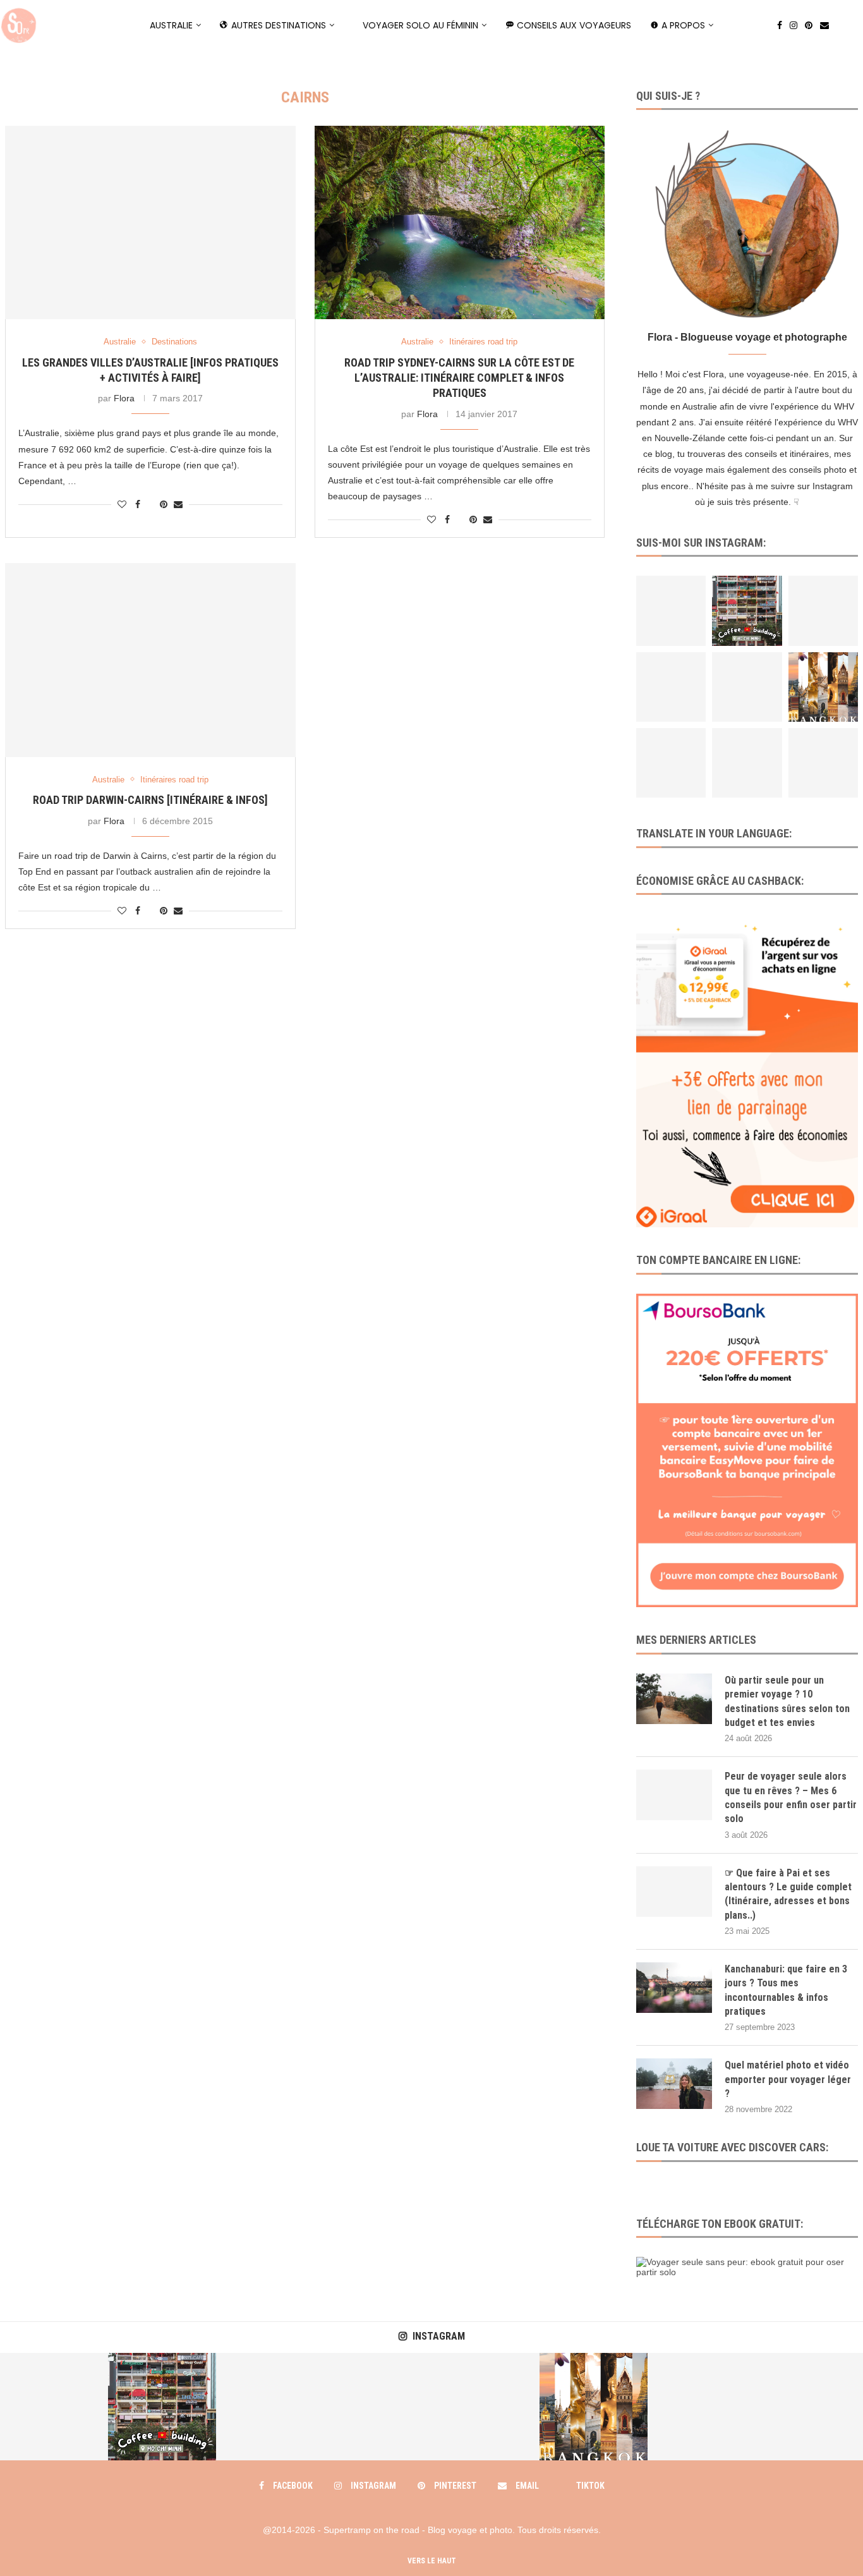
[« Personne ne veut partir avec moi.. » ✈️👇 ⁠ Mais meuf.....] (747, 763)
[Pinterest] (809, 25)
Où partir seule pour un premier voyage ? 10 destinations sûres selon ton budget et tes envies (787, 1701)
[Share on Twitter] (150, 504)
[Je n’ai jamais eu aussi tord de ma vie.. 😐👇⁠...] (823, 611)
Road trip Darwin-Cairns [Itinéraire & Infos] (150, 800)
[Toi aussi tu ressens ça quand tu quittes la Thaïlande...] (747, 687)
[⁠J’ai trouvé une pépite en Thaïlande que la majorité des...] (671, 763)
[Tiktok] (840, 25)
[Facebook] (780, 25)
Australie (171, 25)
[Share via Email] (178, 504)
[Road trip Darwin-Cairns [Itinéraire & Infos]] (150, 660)
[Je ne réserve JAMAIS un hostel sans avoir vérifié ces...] (671, 611)
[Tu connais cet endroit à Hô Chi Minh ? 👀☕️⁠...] (747, 611)
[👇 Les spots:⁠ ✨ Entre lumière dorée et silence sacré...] (823, 687)
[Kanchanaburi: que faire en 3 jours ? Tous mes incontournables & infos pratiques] (674, 1988)
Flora (124, 398)
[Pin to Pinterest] (164, 504)
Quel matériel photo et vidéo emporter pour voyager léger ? (788, 2079)
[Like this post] (122, 504)
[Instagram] (794, 25)
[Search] (857, 25)
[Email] (824, 25)
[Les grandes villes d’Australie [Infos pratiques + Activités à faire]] (150, 222)
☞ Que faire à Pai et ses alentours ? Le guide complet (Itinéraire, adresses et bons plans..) (788, 1894)
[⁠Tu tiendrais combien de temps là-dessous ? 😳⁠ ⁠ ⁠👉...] (671, 687)
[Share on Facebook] (138, 504)
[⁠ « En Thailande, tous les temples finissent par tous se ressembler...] (823, 763)
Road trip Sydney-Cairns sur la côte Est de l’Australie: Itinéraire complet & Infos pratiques (459, 378)
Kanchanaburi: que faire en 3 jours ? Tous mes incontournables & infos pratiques (786, 1990)
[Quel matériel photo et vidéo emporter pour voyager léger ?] (674, 2084)
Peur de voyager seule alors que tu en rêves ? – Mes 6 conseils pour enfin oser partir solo (791, 1797)
